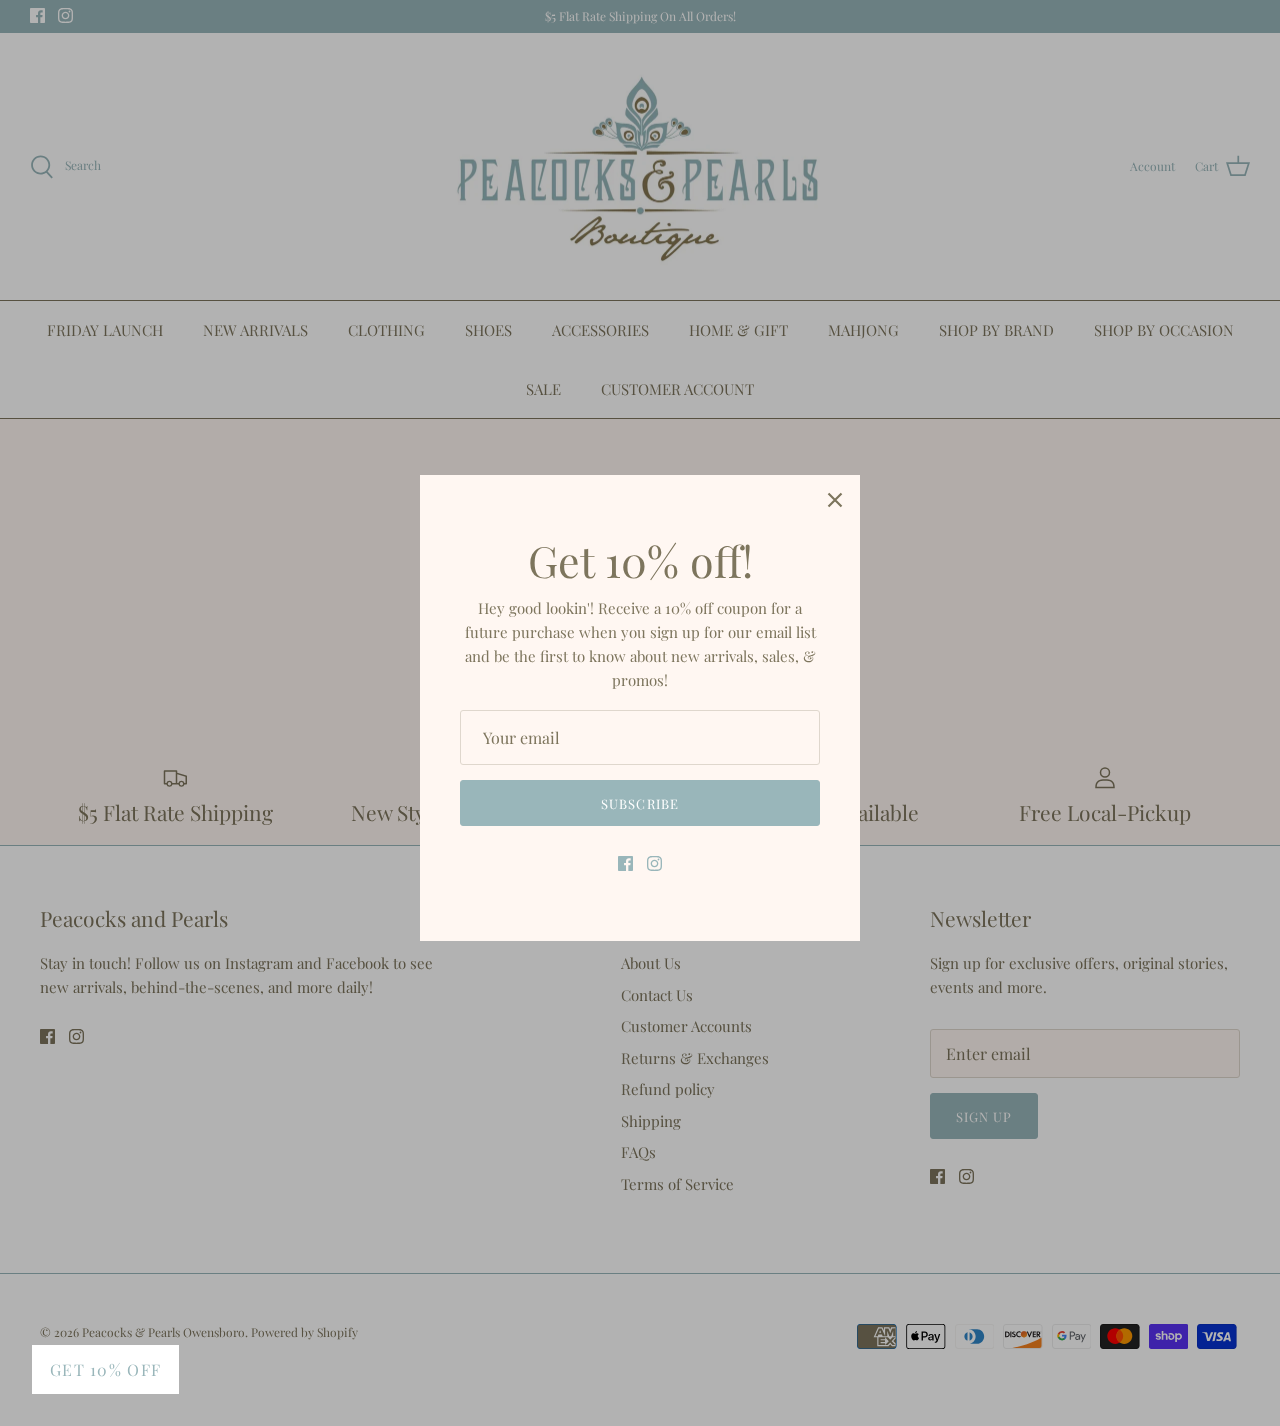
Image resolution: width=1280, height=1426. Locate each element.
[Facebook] (625, 863)
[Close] (835, 500)
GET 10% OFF (105, 1369)
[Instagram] (654, 863)
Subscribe (639, 803)
